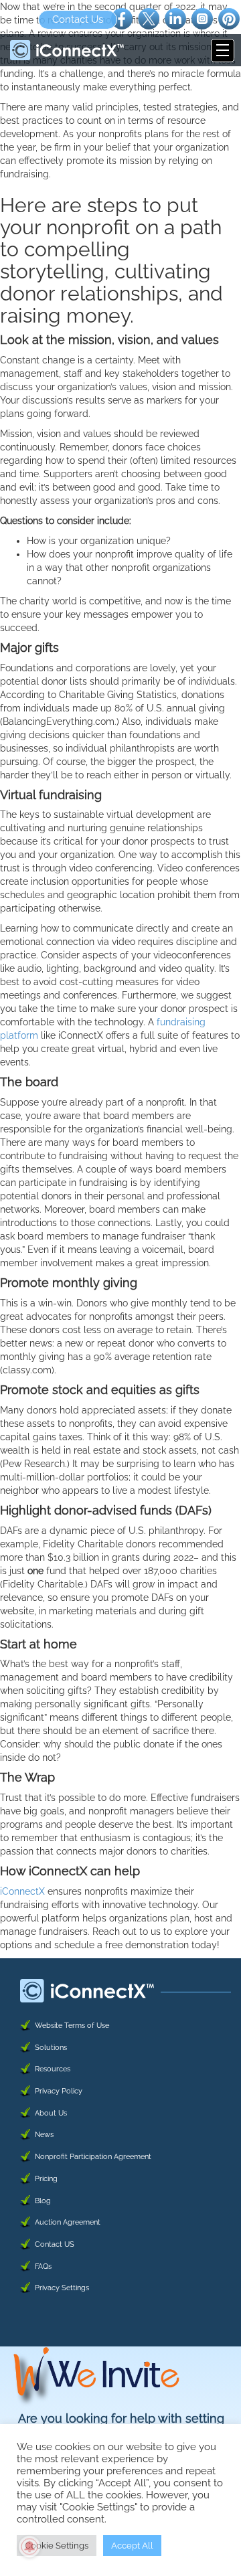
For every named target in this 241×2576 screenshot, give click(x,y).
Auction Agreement (68, 2222)
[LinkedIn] (175, 18)
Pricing (46, 2179)
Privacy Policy (59, 2091)
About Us (51, 2113)
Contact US (55, 2244)
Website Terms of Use (72, 2026)
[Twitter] (149, 18)
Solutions (51, 2048)
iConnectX (22, 1891)
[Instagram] (202, 18)
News (44, 2135)
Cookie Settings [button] (57, 2546)
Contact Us (78, 19)
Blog (43, 2201)
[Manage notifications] (29, 2547)
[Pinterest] (229, 18)
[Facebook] (122, 18)
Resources (53, 2069)
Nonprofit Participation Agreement (93, 2157)
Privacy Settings (62, 2288)
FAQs (43, 2266)
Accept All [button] (132, 2546)
